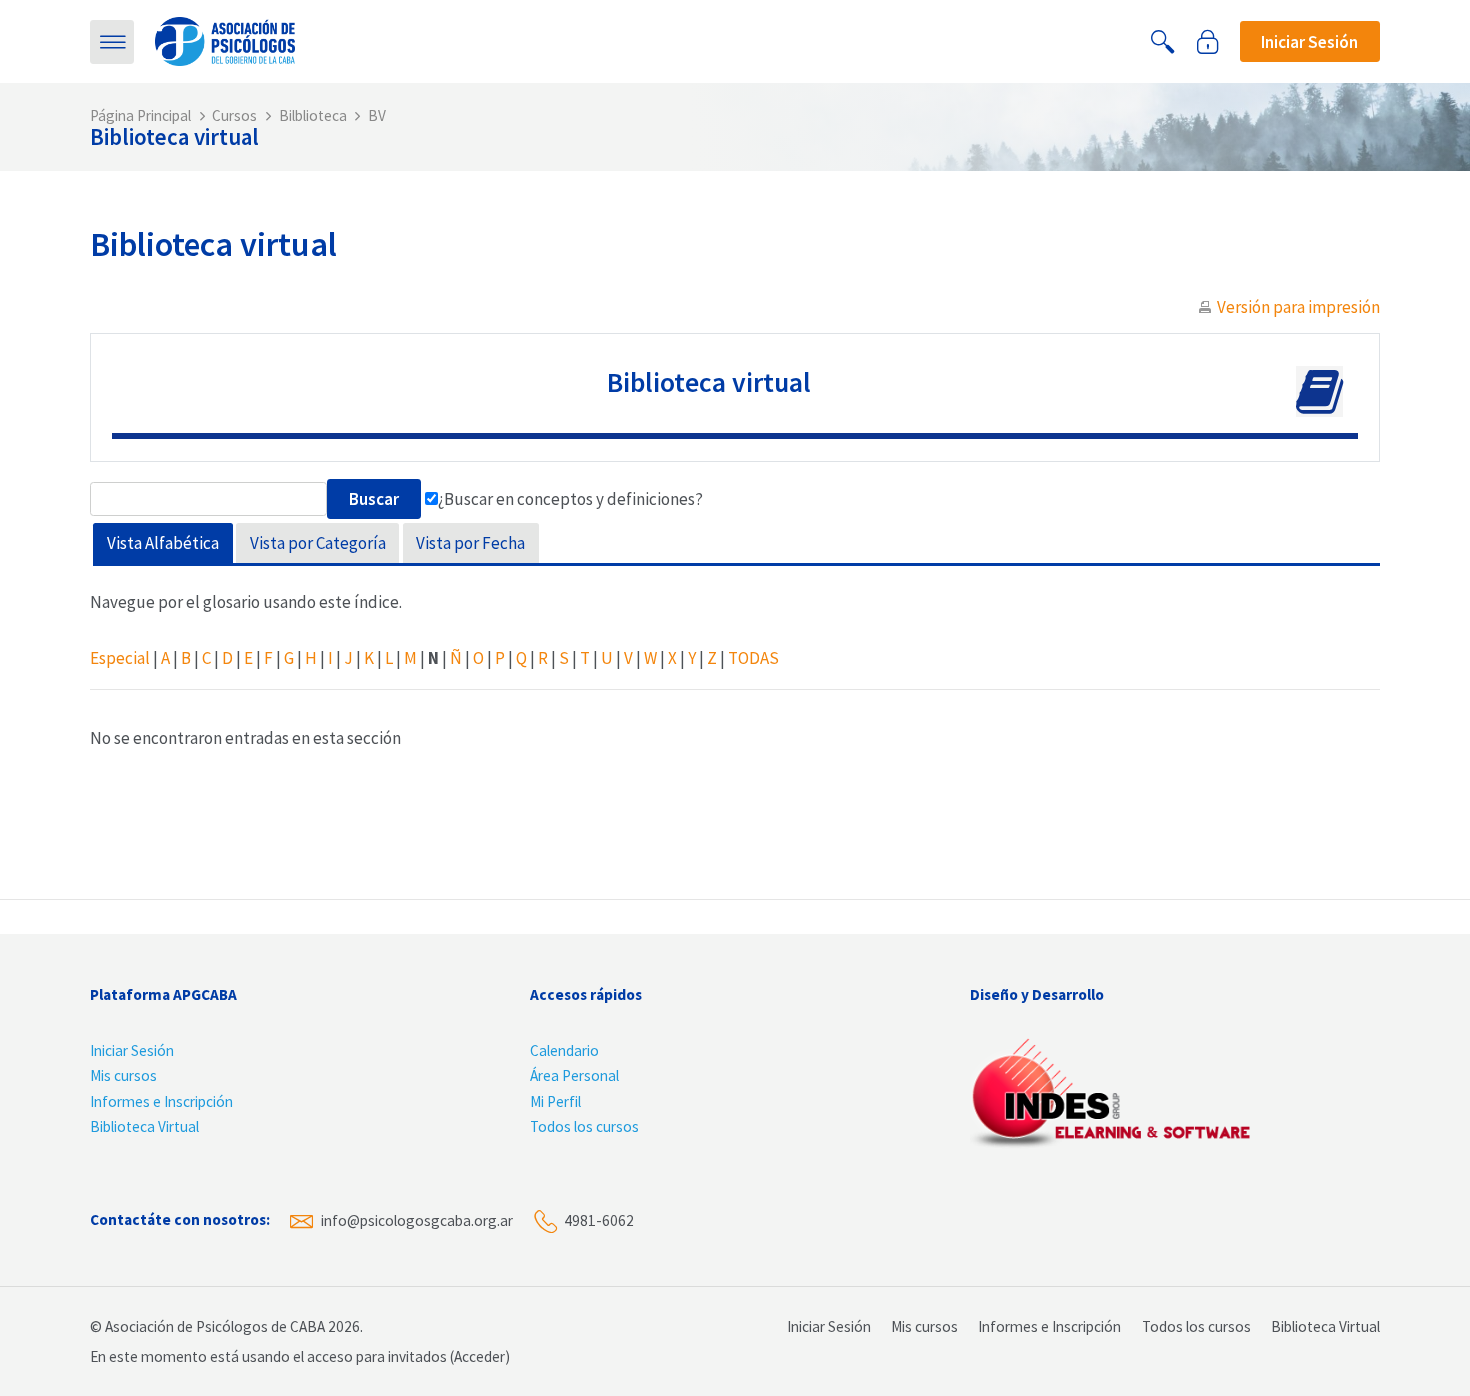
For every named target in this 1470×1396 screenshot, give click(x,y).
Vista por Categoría (318, 543)
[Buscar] (1163, 42)
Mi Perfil (555, 1101)
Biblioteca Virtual (144, 1126)
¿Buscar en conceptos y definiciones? (570, 499)
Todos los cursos (584, 1126)
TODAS (753, 658)
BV (377, 115)
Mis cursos (123, 1075)
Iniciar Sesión (132, 1050)
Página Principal (140, 115)
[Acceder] (1208, 42)
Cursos (234, 115)
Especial (120, 658)
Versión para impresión (1298, 307)
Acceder (479, 1356)
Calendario (564, 1050)
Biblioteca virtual (174, 136)
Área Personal (574, 1075)
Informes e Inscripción (161, 1101)
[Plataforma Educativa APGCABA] (225, 40)
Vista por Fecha (470, 543)
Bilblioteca (313, 115)
